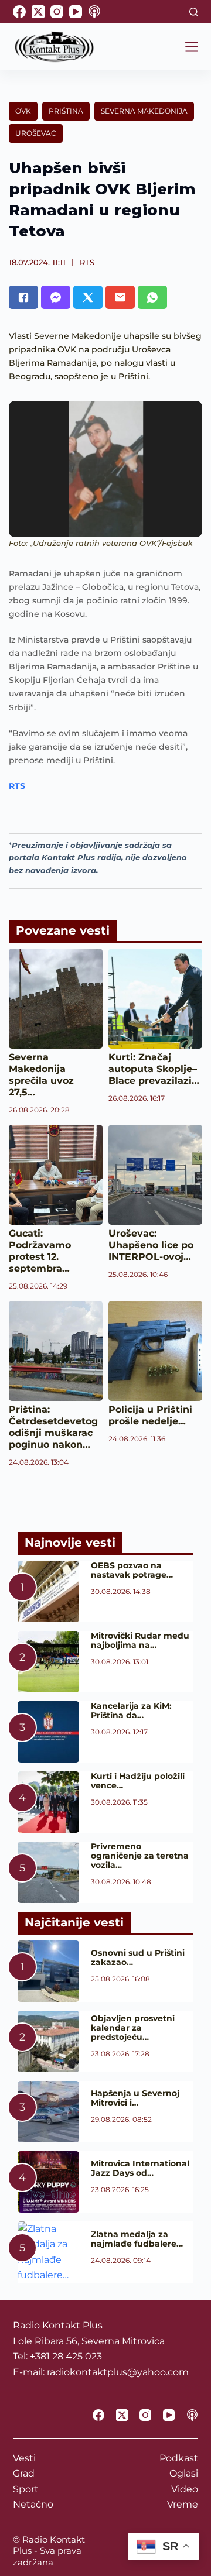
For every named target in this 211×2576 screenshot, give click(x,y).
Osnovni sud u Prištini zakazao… (138, 1957)
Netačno (33, 2504)
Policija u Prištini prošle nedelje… (150, 1415)
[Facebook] (19, 12)
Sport (26, 2489)
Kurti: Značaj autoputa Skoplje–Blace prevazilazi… (154, 1069)
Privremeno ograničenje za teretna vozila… (140, 1856)
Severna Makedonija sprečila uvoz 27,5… (41, 1075)
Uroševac (36, 133)
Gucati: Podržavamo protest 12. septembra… (40, 1251)
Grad (24, 2473)
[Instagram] (57, 12)
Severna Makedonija (144, 111)
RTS (87, 262)
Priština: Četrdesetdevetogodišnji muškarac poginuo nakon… (53, 1427)
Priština (66, 111)
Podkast (179, 2458)
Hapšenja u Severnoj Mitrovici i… (135, 2098)
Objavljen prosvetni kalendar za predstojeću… (133, 2028)
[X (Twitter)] (38, 12)
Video (185, 2489)
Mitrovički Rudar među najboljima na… (140, 1640)
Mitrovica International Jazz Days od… (140, 2168)
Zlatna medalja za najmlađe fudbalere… (137, 2239)
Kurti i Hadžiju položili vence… (138, 1781)
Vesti (24, 2458)
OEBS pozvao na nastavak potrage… (132, 1570)
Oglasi (184, 2473)
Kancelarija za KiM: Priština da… (131, 1711)
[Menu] (192, 47)
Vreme (183, 2504)
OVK (23, 111)
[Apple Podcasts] (94, 12)
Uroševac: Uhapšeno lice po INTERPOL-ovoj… (151, 1245)
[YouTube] (76, 12)
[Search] (194, 12)
